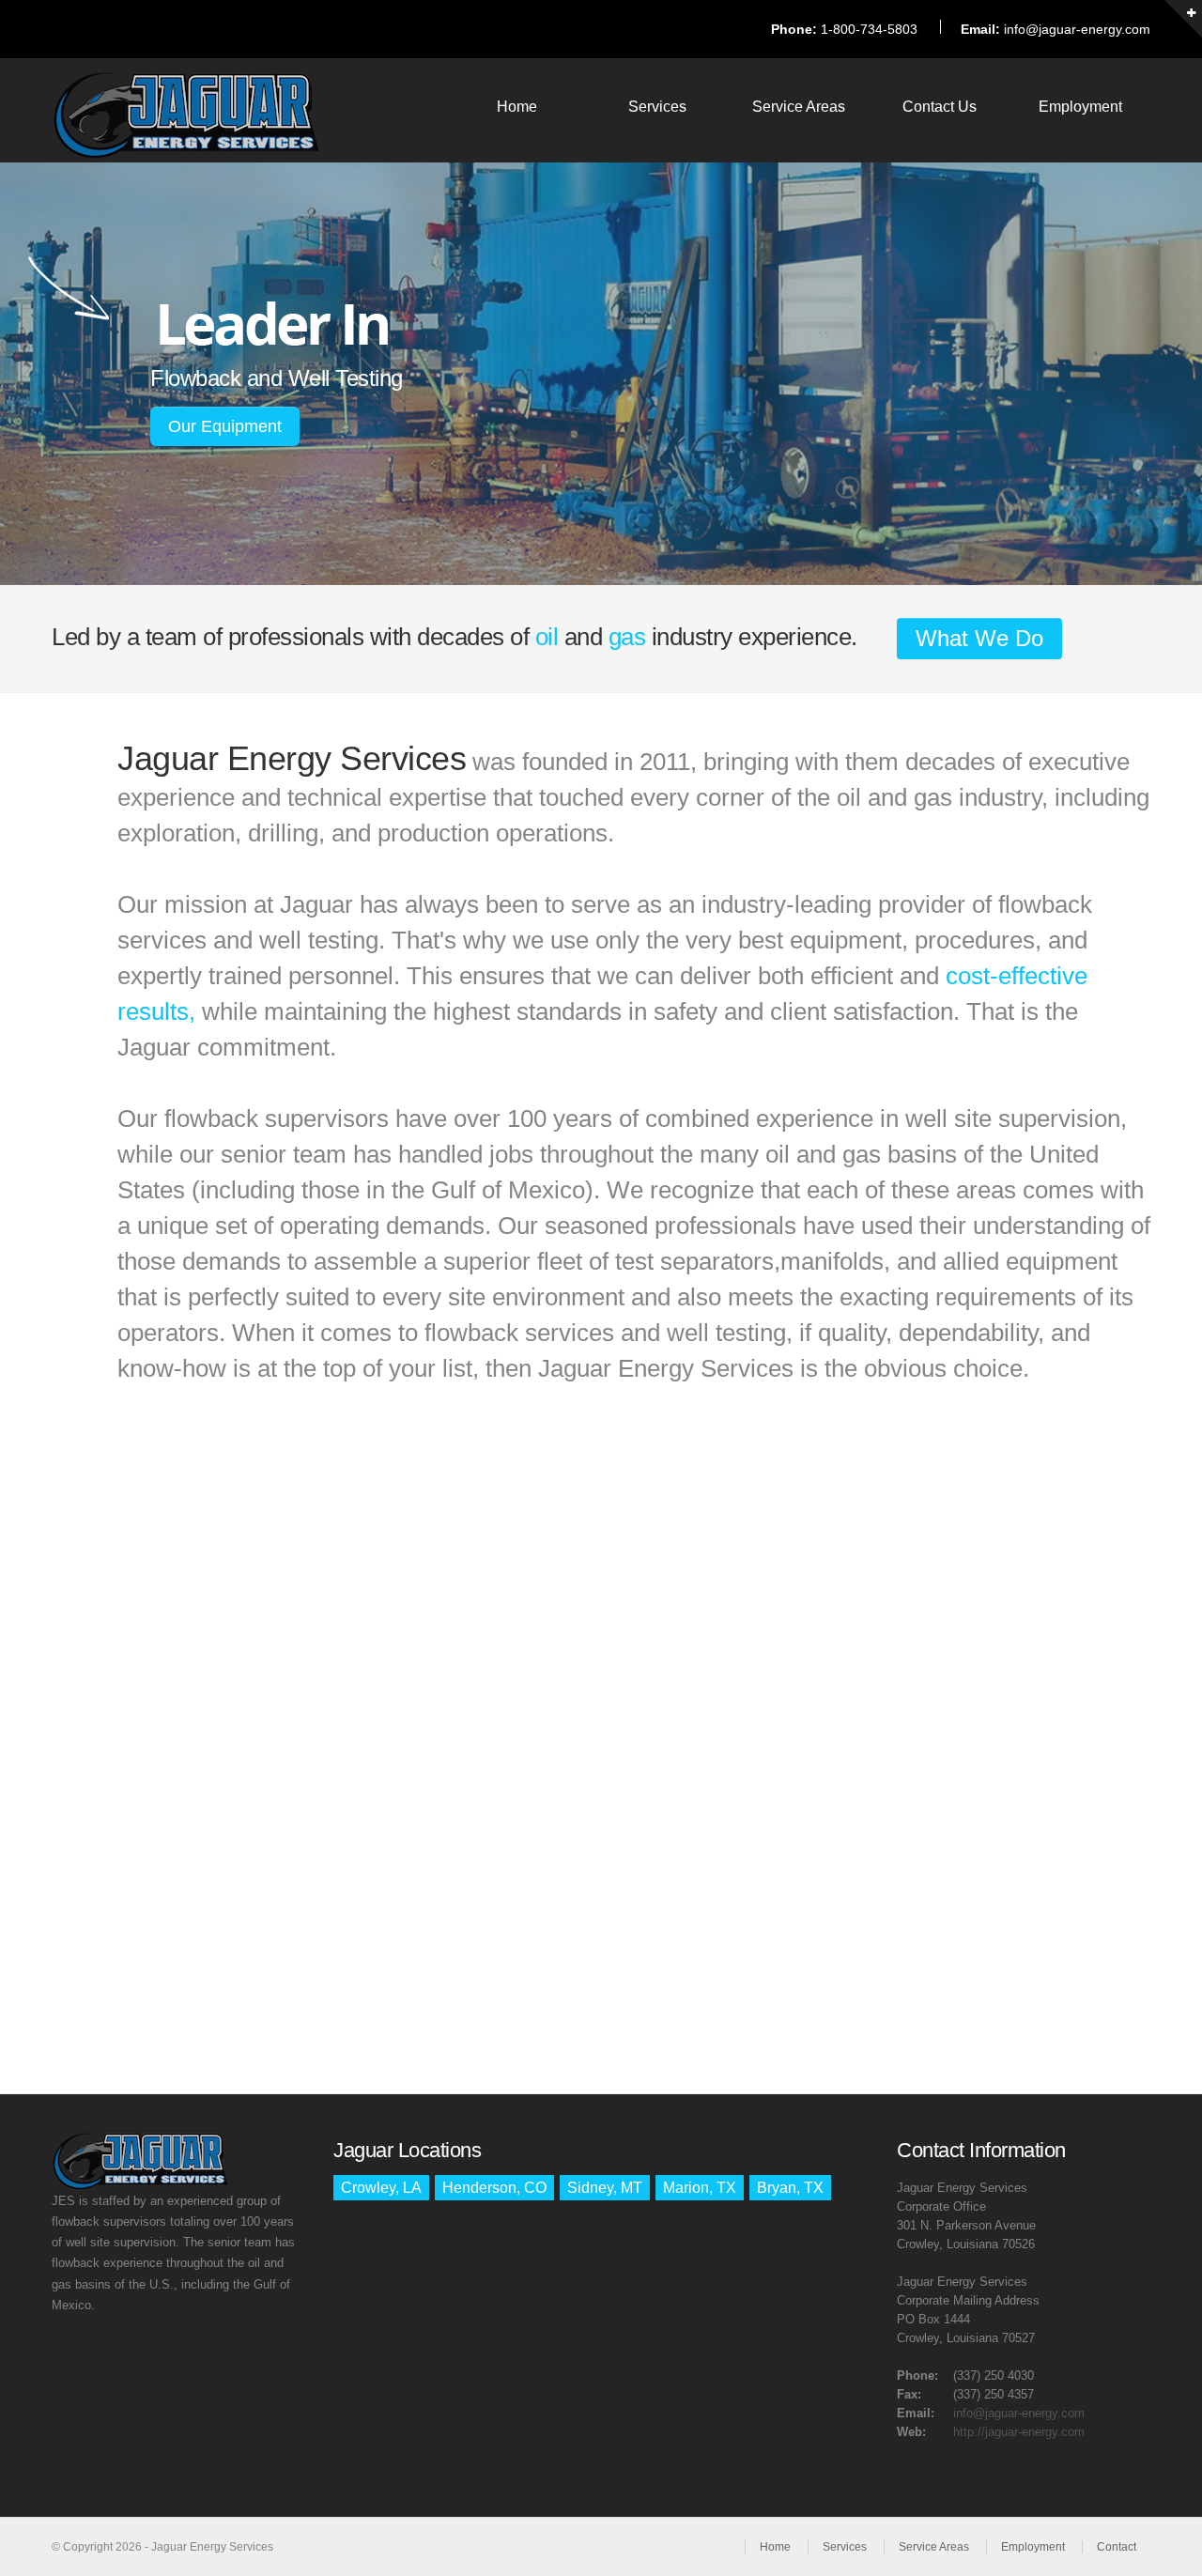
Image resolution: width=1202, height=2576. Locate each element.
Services (657, 107)
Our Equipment (225, 426)
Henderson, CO (494, 2188)
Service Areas (799, 107)
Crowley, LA (381, 2188)
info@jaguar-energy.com (1077, 29)
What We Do (979, 638)
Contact (1117, 2547)
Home (517, 107)
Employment (1080, 107)
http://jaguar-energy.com (1019, 2432)
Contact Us (940, 107)
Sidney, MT (605, 2188)
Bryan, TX (790, 2188)
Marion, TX (700, 2188)
